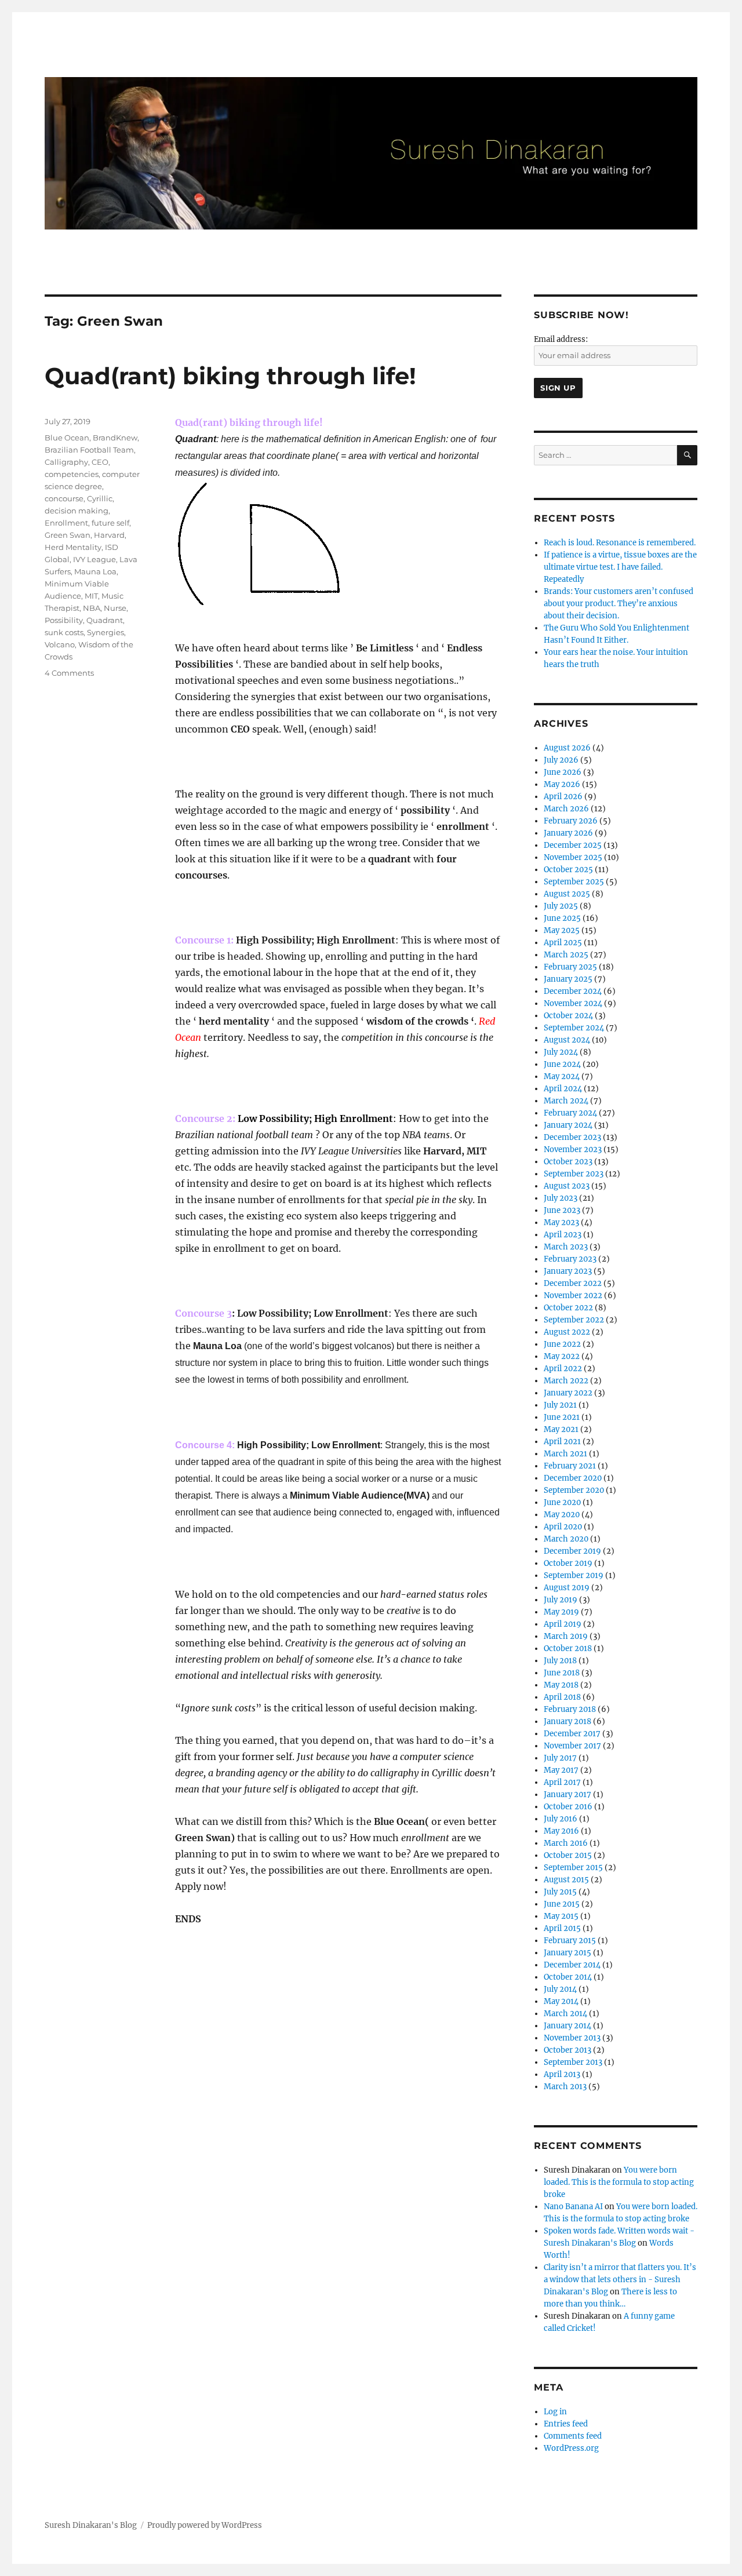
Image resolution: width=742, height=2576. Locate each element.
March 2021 (565, 1454)
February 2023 (570, 1259)
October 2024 (568, 1016)
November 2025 (573, 857)
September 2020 (574, 1490)
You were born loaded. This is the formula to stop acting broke (619, 2182)
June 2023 (562, 1210)
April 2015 (562, 1928)
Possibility (64, 620)
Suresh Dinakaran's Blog (91, 2525)
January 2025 (568, 979)
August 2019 (567, 1588)
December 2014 (572, 1965)
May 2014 (561, 2001)
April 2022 (563, 1369)
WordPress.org (571, 2448)
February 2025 (570, 967)
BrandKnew (115, 438)
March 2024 (566, 1101)
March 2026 (566, 809)
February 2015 (570, 1941)
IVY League (94, 559)
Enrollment (66, 523)
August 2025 (567, 894)
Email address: (561, 339)
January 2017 (568, 1795)
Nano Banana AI (573, 2207)
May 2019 (561, 1612)
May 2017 (561, 1770)
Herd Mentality (73, 547)
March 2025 (566, 955)
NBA (92, 608)
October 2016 (568, 1807)
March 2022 (566, 1381)
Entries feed (566, 2424)
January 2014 (568, 2026)
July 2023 (561, 1198)
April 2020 (563, 1527)
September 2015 (573, 1868)
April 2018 (562, 1697)
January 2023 (568, 1271)
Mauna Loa (95, 571)
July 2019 (561, 1600)
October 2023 (568, 1162)
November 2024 (573, 1003)
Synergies (106, 632)
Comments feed (573, 2436)
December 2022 (573, 1283)
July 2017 (560, 1758)
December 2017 (572, 1734)
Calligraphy (66, 462)
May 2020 (562, 1515)
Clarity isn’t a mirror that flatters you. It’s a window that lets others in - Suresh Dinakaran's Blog (620, 2280)
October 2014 (568, 1977)
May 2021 (561, 1429)
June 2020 (562, 1502)
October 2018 (568, 1648)
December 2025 (573, 845)
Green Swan (68, 535)
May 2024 (562, 1076)
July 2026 (561, 760)
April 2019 (563, 1624)
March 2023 (566, 1247)
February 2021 (570, 1466)
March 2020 (566, 1539)
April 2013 (562, 2074)
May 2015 (561, 1916)
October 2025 (568, 870)
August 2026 (567, 748)
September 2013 (573, 2062)
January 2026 (568, 833)
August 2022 (567, 1332)
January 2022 (568, 1393)
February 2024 (570, 1113)
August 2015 (566, 1880)
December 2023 (572, 1137)
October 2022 (568, 1308)
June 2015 (562, 1904)
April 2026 (563, 797)
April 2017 (562, 1782)
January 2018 (568, 1721)
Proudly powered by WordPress (205, 2525)
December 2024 (573, 991)
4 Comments (69, 673)
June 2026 (563, 772)
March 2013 (565, 2087)
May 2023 (561, 1223)
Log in (555, 2412)
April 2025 (563, 943)
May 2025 (562, 930)
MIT (91, 596)
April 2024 (563, 1089)
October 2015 (568, 1855)
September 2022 (574, 1320)
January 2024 (568, 1125)
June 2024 (562, 1064)
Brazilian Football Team (89, 450)
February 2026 (571, 821)
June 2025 (562, 918)
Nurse (115, 608)
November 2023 (573, 1149)
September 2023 (574, 1174)
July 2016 (561, 1819)
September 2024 (574, 1028)
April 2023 (563, 1235)
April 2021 (562, 1442)
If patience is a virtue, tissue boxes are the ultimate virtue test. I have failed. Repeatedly (620, 567)
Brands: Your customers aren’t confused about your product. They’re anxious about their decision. (619, 604)
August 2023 (567, 1186)
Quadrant (105, 620)
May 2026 (562, 784)
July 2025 (561, 906)
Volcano (60, 644)
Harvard (109, 535)
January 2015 (568, 1953)
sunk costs (64, 632)
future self (110, 523)
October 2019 (568, 1563)
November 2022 (573, 1296)
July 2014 (560, 1989)
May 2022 (562, 1356)
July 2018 (560, 1661)
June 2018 (562, 1673)
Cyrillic (100, 498)
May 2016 (561, 1831)
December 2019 (572, 1551)
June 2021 (562, 1417)
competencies (72, 474)
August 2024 (567, 1040)
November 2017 (572, 1746)
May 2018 (561, 1685)
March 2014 (565, 2014)
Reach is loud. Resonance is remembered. (620, 543)
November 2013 (572, 2038)
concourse (64, 498)
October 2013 (568, 2050)
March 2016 (566, 1843)
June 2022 (562, 1344)
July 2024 (561, 1052)
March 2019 (566, 1636)
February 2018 (570, 1709)
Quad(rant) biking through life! (230, 376)
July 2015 (560, 1892)
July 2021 (560, 1405)
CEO (100, 462)
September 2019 (574, 1575)
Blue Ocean (67, 438)
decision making (77, 511)
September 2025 (574, 882)
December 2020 (573, 1478)
